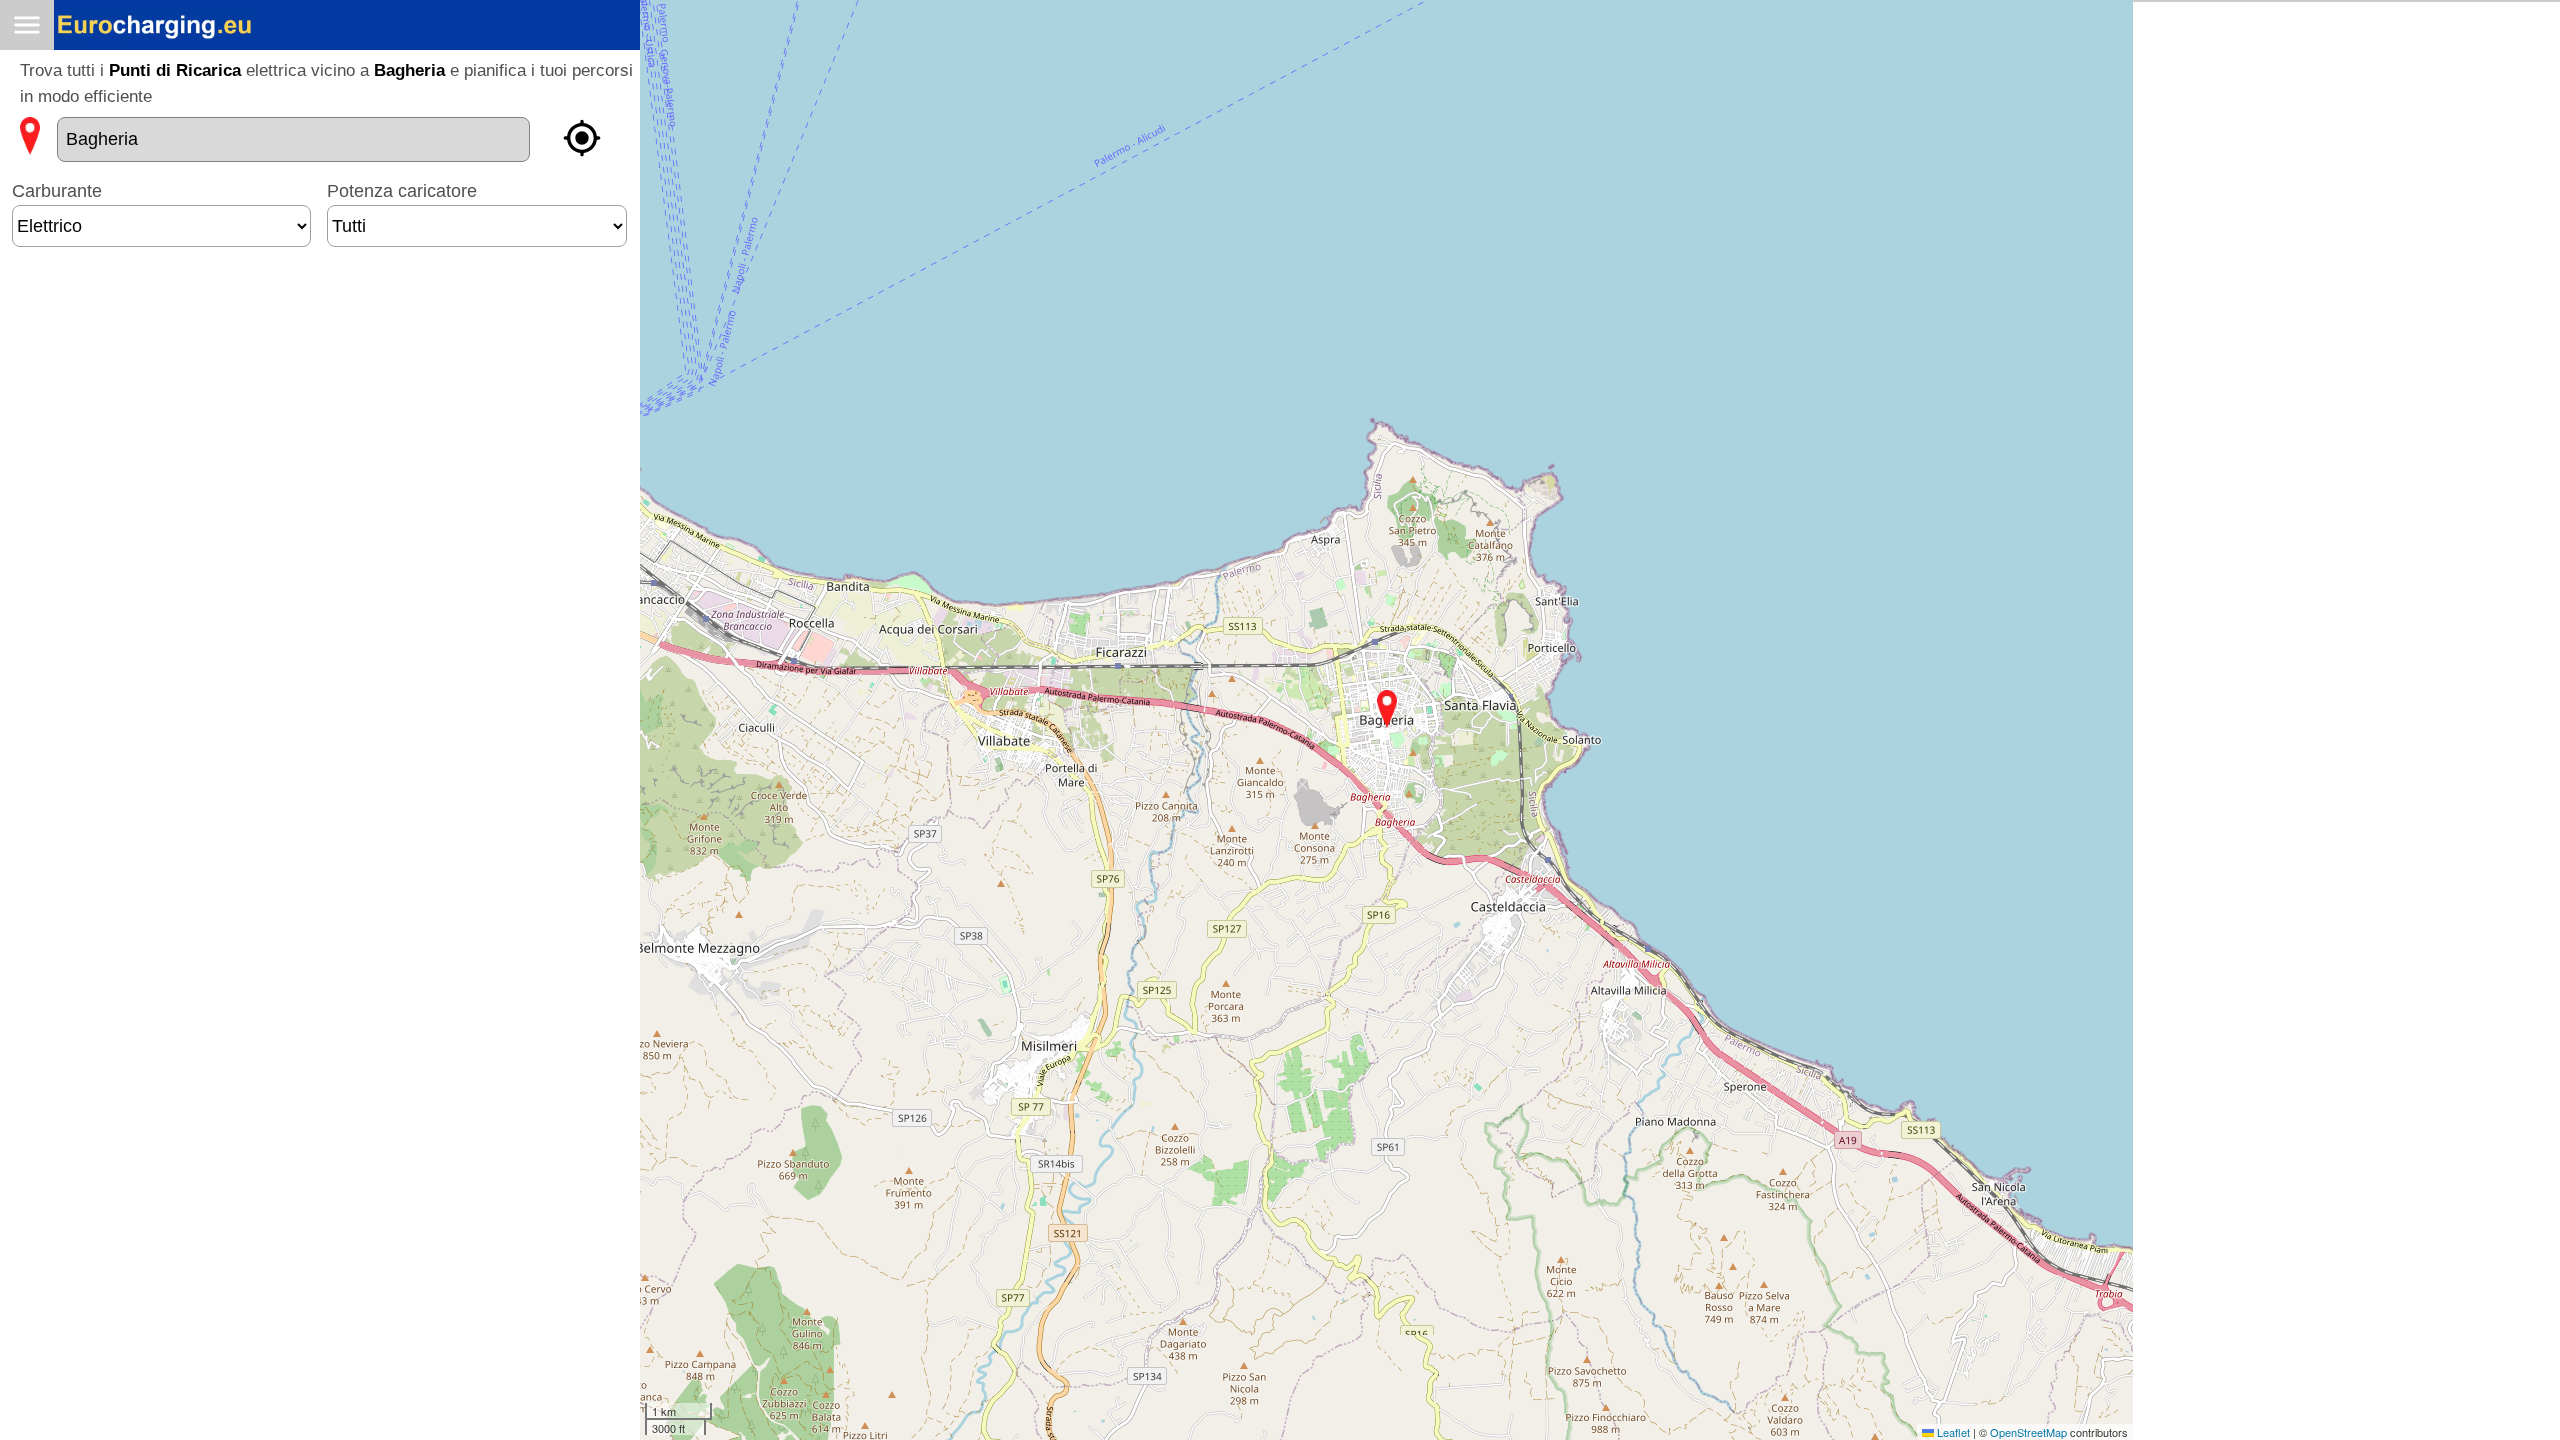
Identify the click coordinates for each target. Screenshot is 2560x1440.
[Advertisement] (320, 323)
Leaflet (1952, 1432)
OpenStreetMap (2028, 1432)
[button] (1387, 709)
